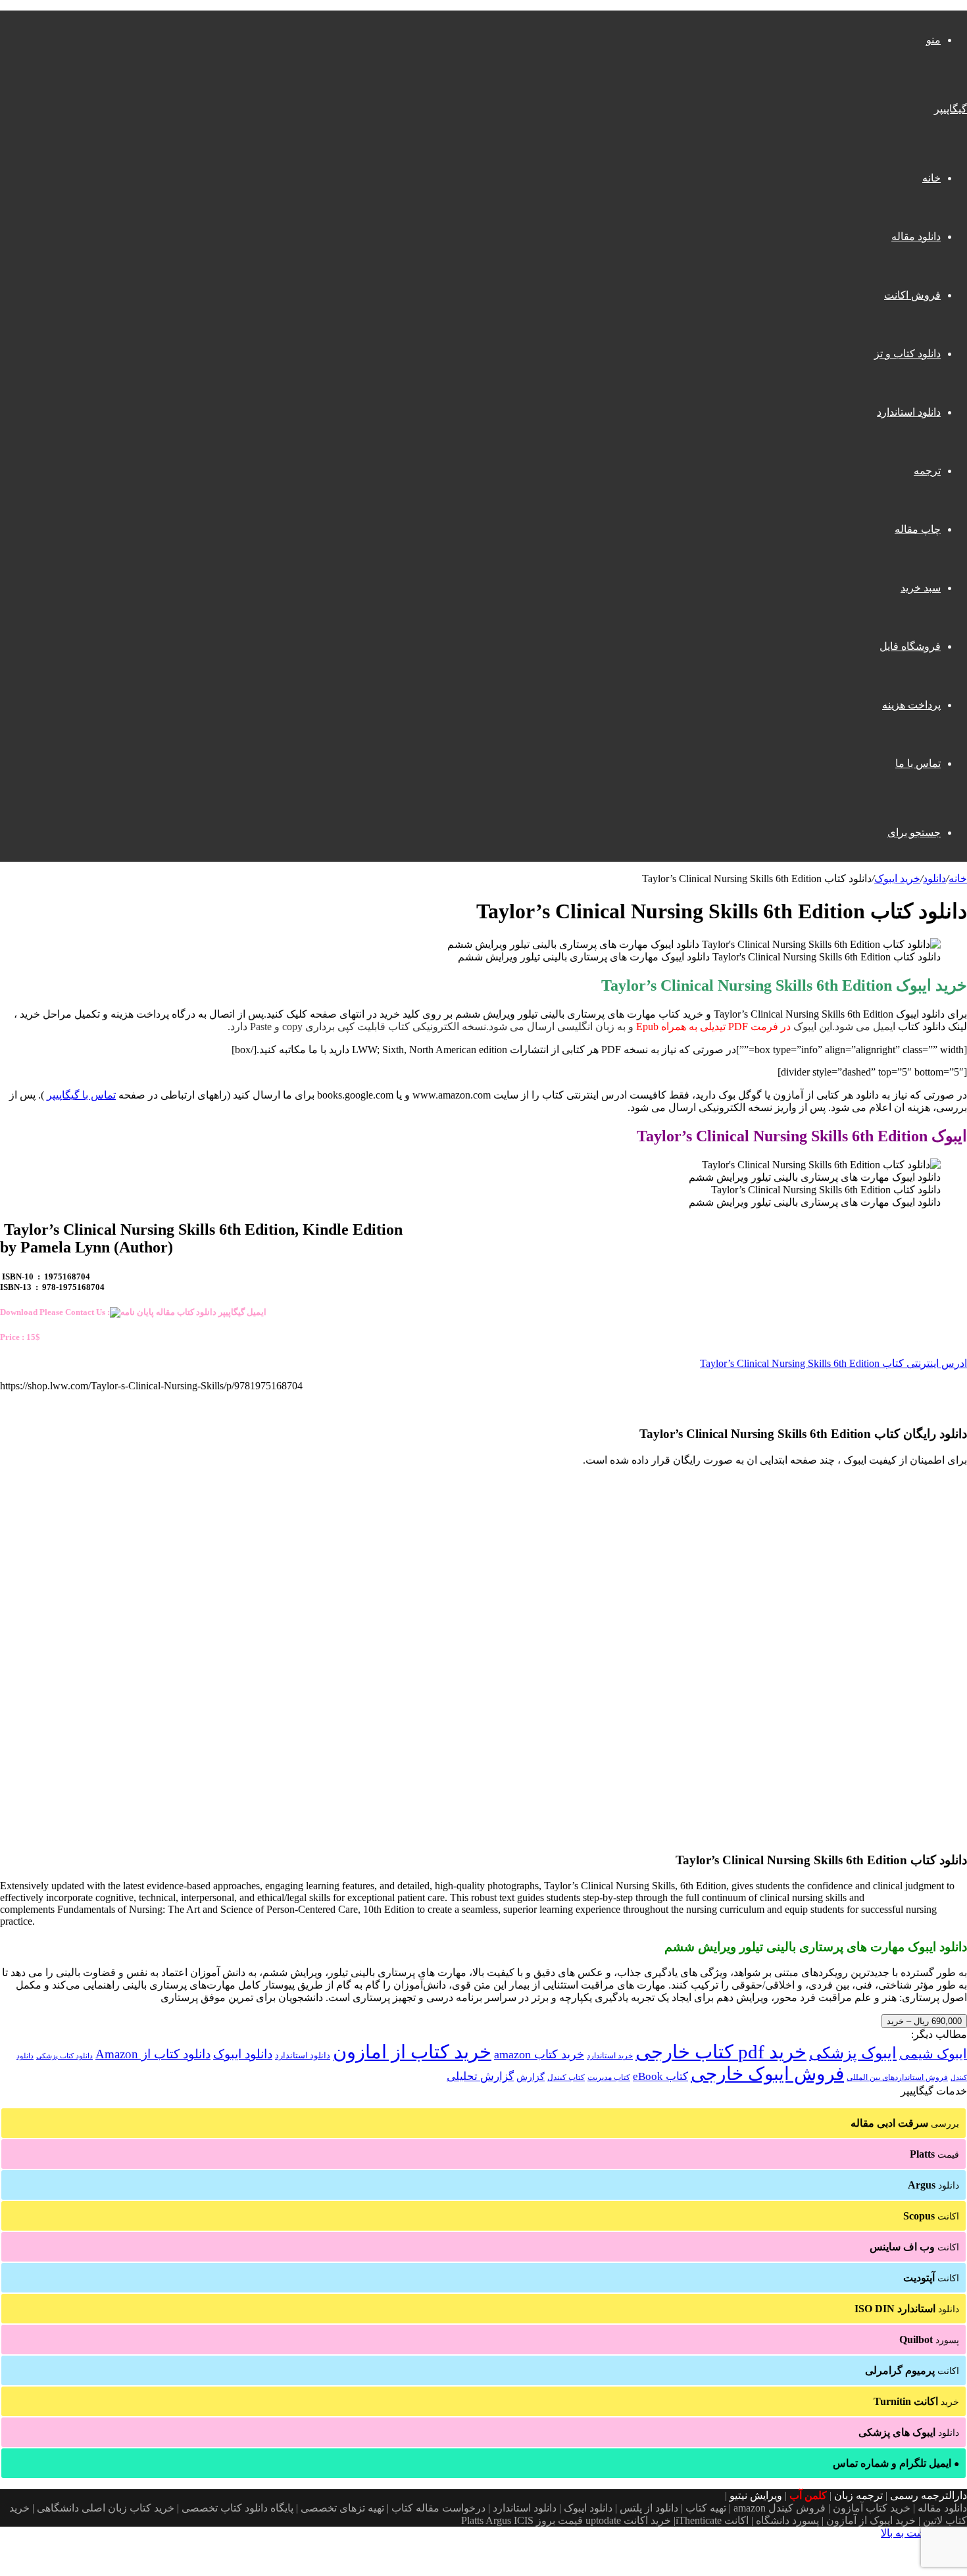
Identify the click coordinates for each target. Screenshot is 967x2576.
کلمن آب (808, 2495)
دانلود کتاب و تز (907, 354)
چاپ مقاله (918, 529)
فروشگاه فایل (910, 646)
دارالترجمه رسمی (929, 2495)
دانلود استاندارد (909, 412)
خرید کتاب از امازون (412, 2052)
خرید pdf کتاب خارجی (721, 2052)
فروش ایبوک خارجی (767, 2074)
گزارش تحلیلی (480, 2076)
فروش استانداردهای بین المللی (897, 2077)
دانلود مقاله (916, 236)
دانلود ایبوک (243, 2054)
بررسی (905, 2123)
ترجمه (927, 471)
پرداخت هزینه (911, 705)
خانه (931, 178)
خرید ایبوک (897, 879)
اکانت (931, 2216)
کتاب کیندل (566, 2077)
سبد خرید (921, 588)
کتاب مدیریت (609, 2077)
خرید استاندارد (610, 2056)
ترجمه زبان (858, 2495)
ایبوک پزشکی (853, 2053)
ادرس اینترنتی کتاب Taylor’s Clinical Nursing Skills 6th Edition (833, 1363)
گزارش (531, 2077)
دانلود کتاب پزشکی (64, 2056)
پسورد (929, 2340)
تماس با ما (918, 763)
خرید (916, 2401)
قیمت (934, 2154)
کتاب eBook (660, 2076)
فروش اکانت (912, 295)
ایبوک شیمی (933, 2054)
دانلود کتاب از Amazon (153, 2054)
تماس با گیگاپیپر (81, 1095)
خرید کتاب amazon (539, 2054)
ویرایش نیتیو (756, 2495)
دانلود (934, 879)
